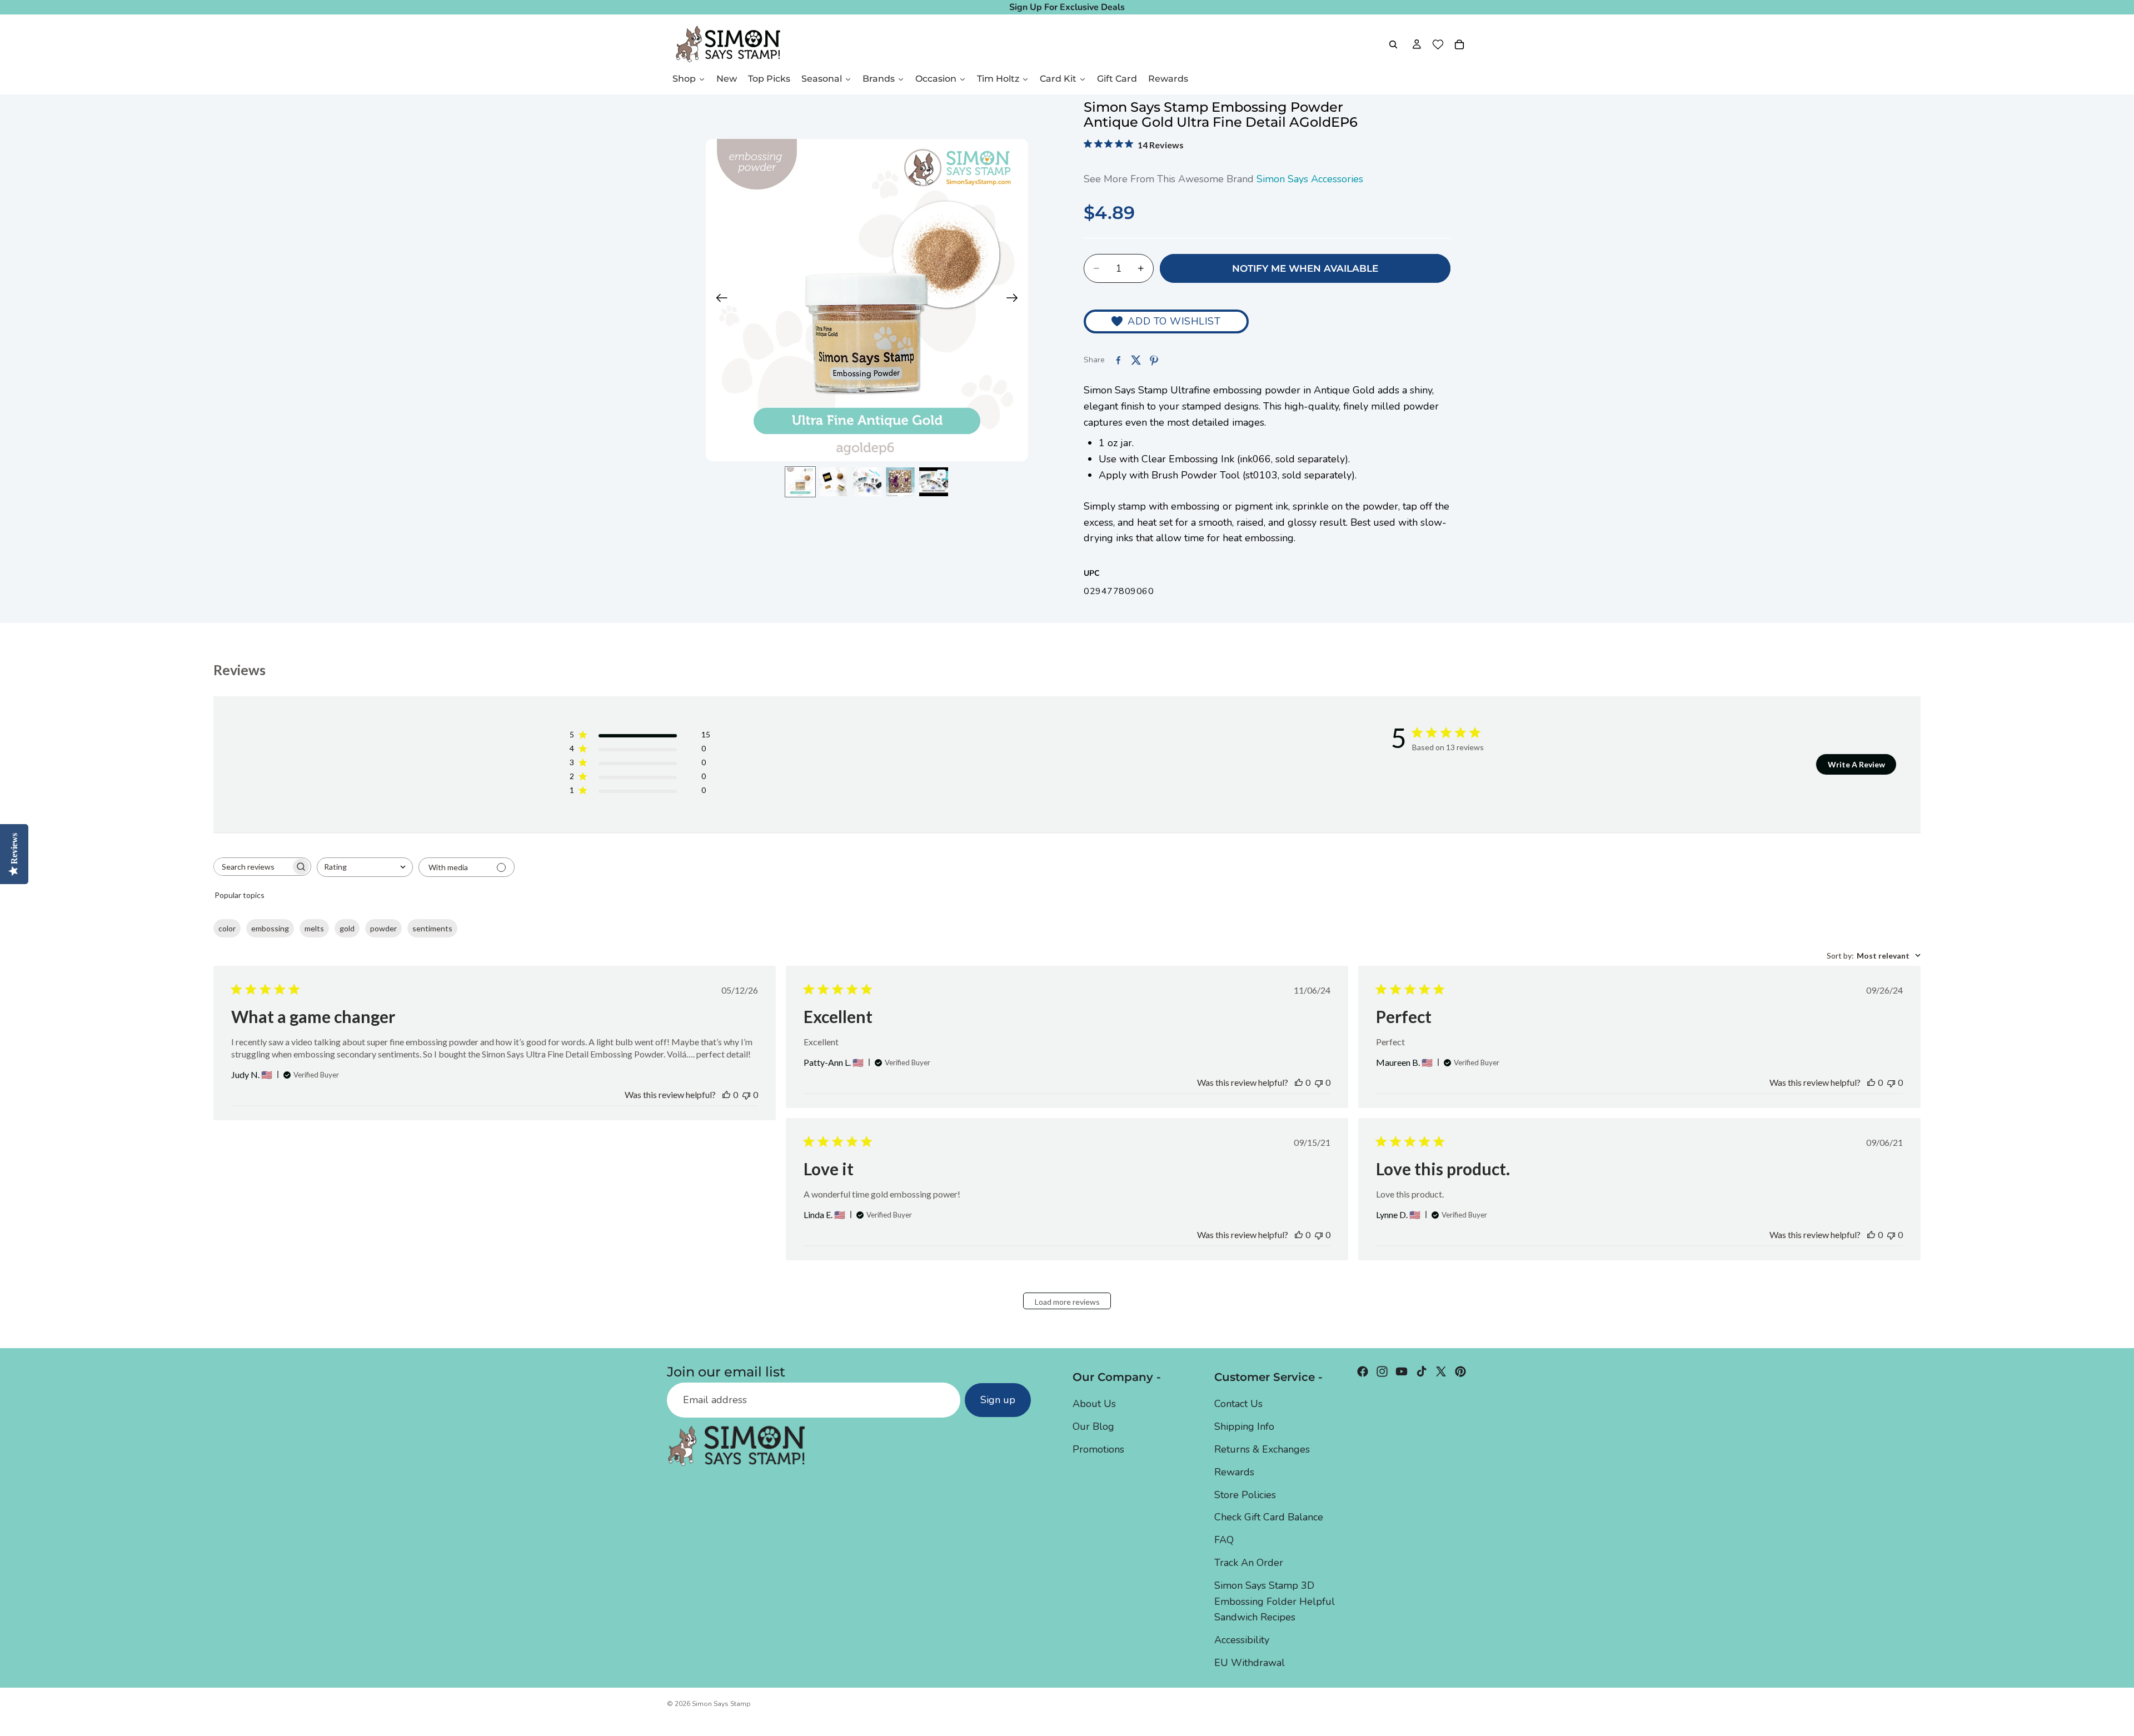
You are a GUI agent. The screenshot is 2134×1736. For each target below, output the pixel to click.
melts (314, 928)
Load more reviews (1067, 1302)
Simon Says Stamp (721, 1704)
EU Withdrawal (1250, 1663)
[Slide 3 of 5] (867, 482)
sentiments (432, 928)
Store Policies (1245, 1495)
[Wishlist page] (1438, 44)
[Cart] (1459, 44)
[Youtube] (1402, 1371)
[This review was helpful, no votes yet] (726, 1094)
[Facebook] (1363, 1371)
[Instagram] (1382, 1371)
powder (383, 928)
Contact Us (1238, 1404)
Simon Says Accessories (1310, 179)
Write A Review (1856, 764)
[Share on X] (1136, 360)
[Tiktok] (1422, 1371)
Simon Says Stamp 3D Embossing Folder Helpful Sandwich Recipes (1275, 1602)
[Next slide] (1016, 300)
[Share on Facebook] (1118, 360)
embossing (270, 928)
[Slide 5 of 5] (934, 482)
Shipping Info (1244, 1426)
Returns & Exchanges (1262, 1449)
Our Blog (1093, 1426)
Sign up (998, 1400)
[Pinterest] (1460, 1371)
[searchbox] (252, 867)
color (227, 928)
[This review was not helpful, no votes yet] (746, 1094)
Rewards (1234, 1472)
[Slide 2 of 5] (834, 482)
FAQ (1224, 1540)
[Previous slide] (718, 300)
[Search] (1393, 44)
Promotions (1098, 1449)
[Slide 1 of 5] (800, 482)
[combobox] (365, 867)
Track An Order (1249, 1563)
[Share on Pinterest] (1154, 360)
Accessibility (1242, 1640)
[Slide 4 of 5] (900, 482)
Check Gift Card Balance (1269, 1517)
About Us (1094, 1404)
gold (347, 928)
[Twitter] (1441, 1371)
